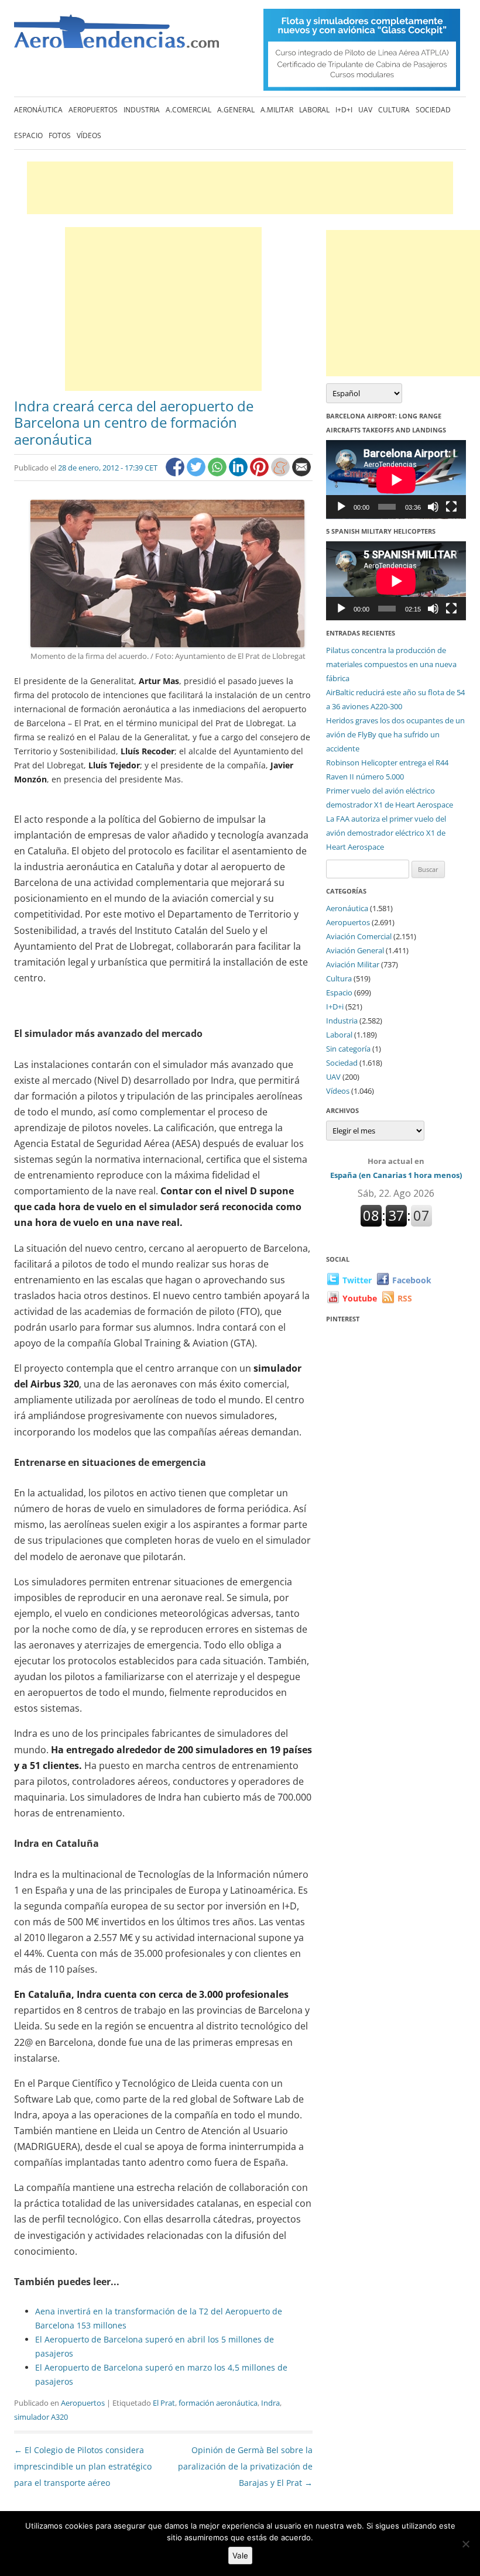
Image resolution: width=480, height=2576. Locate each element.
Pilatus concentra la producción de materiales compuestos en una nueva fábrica (391, 664)
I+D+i (344, 110)
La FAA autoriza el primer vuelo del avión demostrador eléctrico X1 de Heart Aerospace (386, 833)
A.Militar (277, 110)
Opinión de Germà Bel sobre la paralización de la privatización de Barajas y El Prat (245, 2466)
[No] (465, 2544)
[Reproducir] (341, 507)
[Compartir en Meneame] (282, 473)
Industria (142, 110)
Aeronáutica (38, 110)
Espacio (28, 135)
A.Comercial (188, 110)
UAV (365, 110)
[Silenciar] (433, 507)
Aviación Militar (353, 964)
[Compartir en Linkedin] (239, 473)
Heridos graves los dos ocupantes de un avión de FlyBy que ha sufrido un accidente (395, 734)
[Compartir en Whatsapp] (218, 473)
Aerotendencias (116, 37)
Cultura (394, 110)
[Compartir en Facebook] (176, 473)
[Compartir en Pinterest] (260, 473)
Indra (270, 2403)
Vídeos (89, 135)
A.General (236, 110)
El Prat (164, 2403)
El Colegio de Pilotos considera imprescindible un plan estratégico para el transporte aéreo (83, 2466)
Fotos (60, 135)
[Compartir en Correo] (301, 473)
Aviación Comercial (359, 936)
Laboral (314, 110)
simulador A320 (41, 2417)
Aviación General (355, 950)
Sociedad (433, 110)
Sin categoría (348, 1049)
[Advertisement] (240, 188)
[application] (396, 480)
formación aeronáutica (218, 2403)
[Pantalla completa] (451, 507)
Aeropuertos (93, 110)
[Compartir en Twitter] (197, 473)
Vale (240, 2556)
